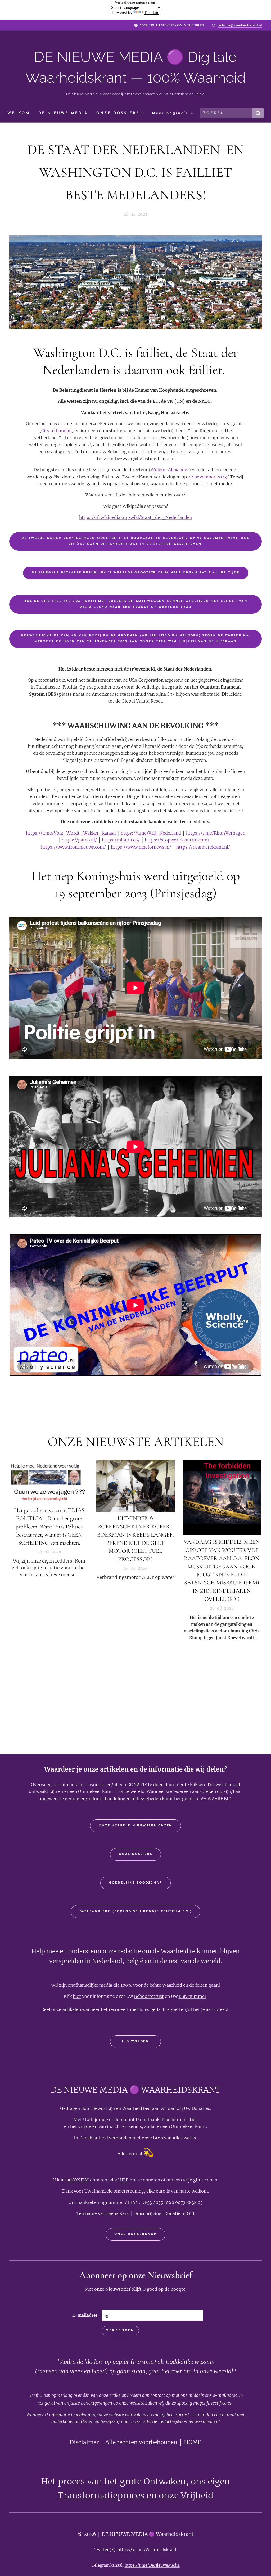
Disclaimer (84, 2442)
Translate (152, 13)
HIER (123, 2180)
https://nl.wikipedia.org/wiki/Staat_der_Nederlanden (136, 517)
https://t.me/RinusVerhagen (216, 833)
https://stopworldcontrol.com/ (177, 840)
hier (180, 1785)
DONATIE (137, 1785)
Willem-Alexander (170, 470)
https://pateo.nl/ (79, 840)
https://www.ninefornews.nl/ (141, 847)
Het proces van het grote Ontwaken (113, 2482)
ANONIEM (78, 2180)
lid (81, 1785)
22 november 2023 (207, 477)
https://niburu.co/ (121, 840)
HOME (193, 2442)
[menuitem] (21, 113)
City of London (57, 431)
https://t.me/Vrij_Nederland (151, 833)
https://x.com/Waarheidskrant (147, 2550)
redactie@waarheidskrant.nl (240, 25)
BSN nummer (193, 1996)
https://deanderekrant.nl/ (203, 847)
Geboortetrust (149, 1996)
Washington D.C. (77, 353)
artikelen (72, 2009)
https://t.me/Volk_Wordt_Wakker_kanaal (71, 833)
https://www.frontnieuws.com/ (73, 847)
